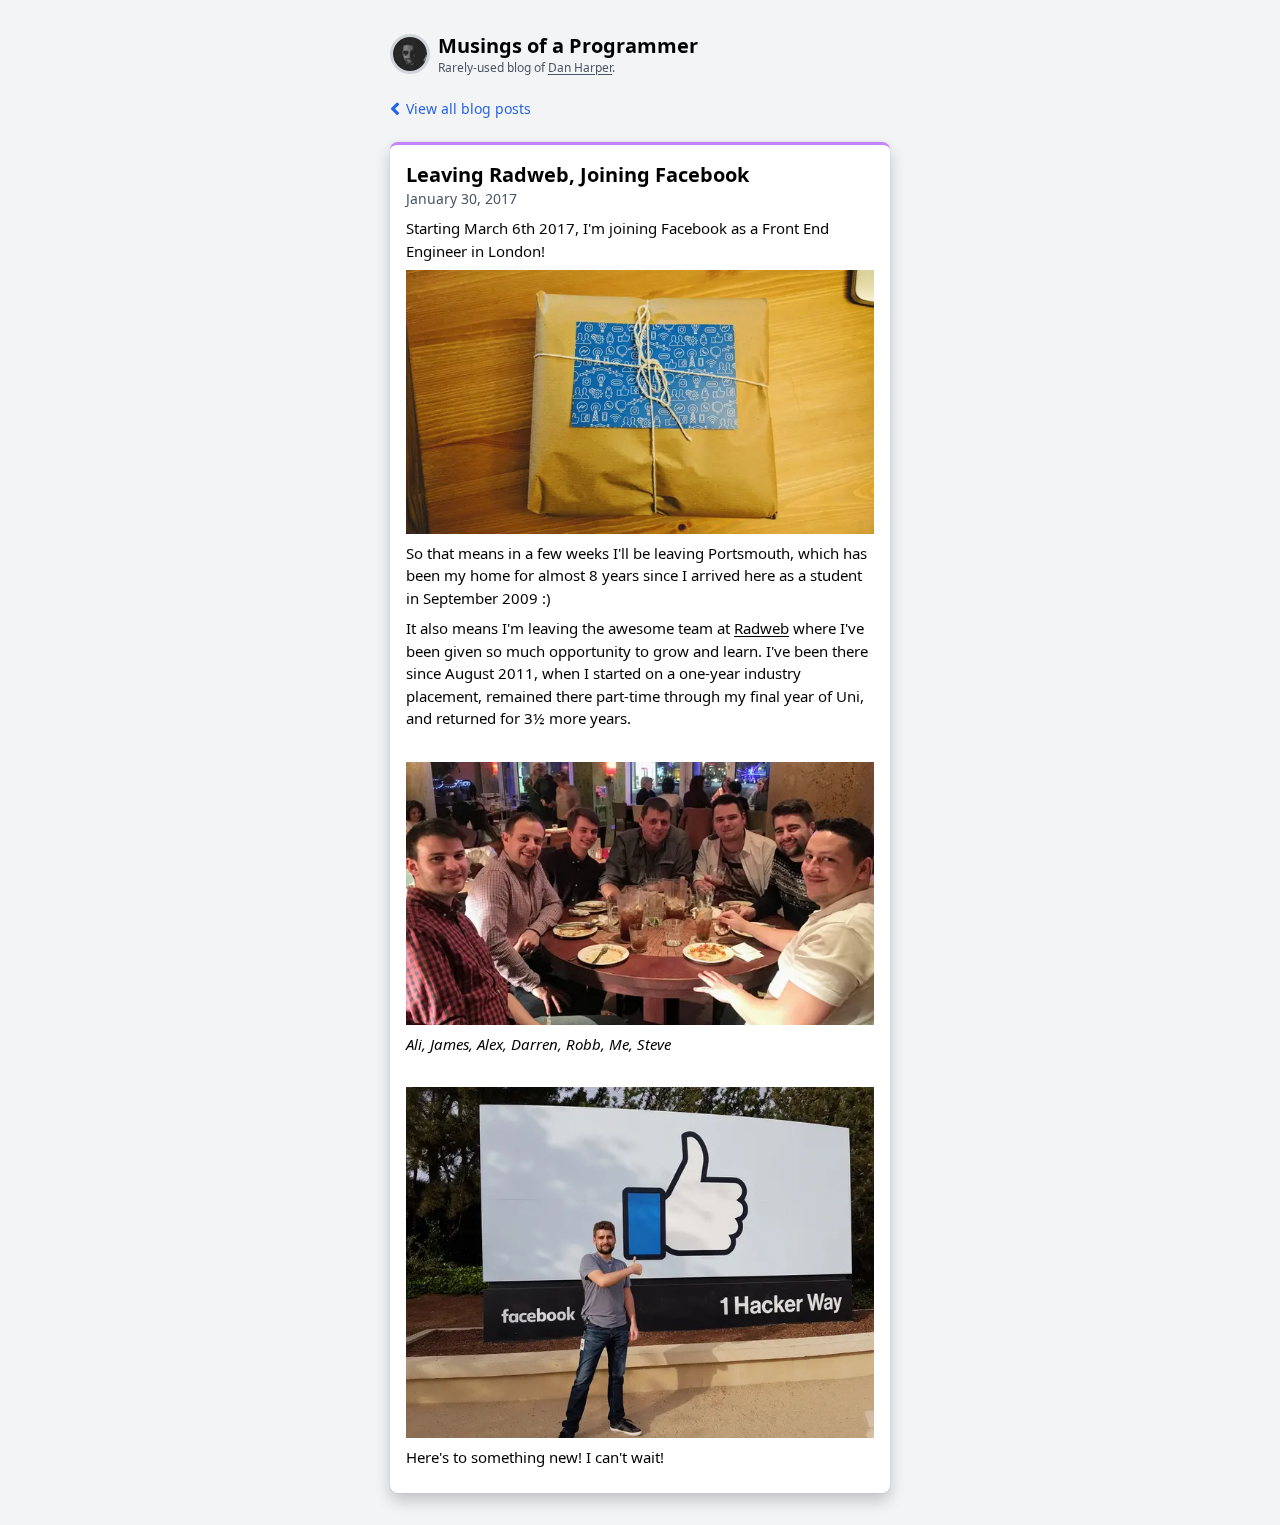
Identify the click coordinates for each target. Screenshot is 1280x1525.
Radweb (761, 628)
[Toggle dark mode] (16, 16)
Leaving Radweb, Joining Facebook (577, 174)
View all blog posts (468, 108)
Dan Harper (580, 67)
